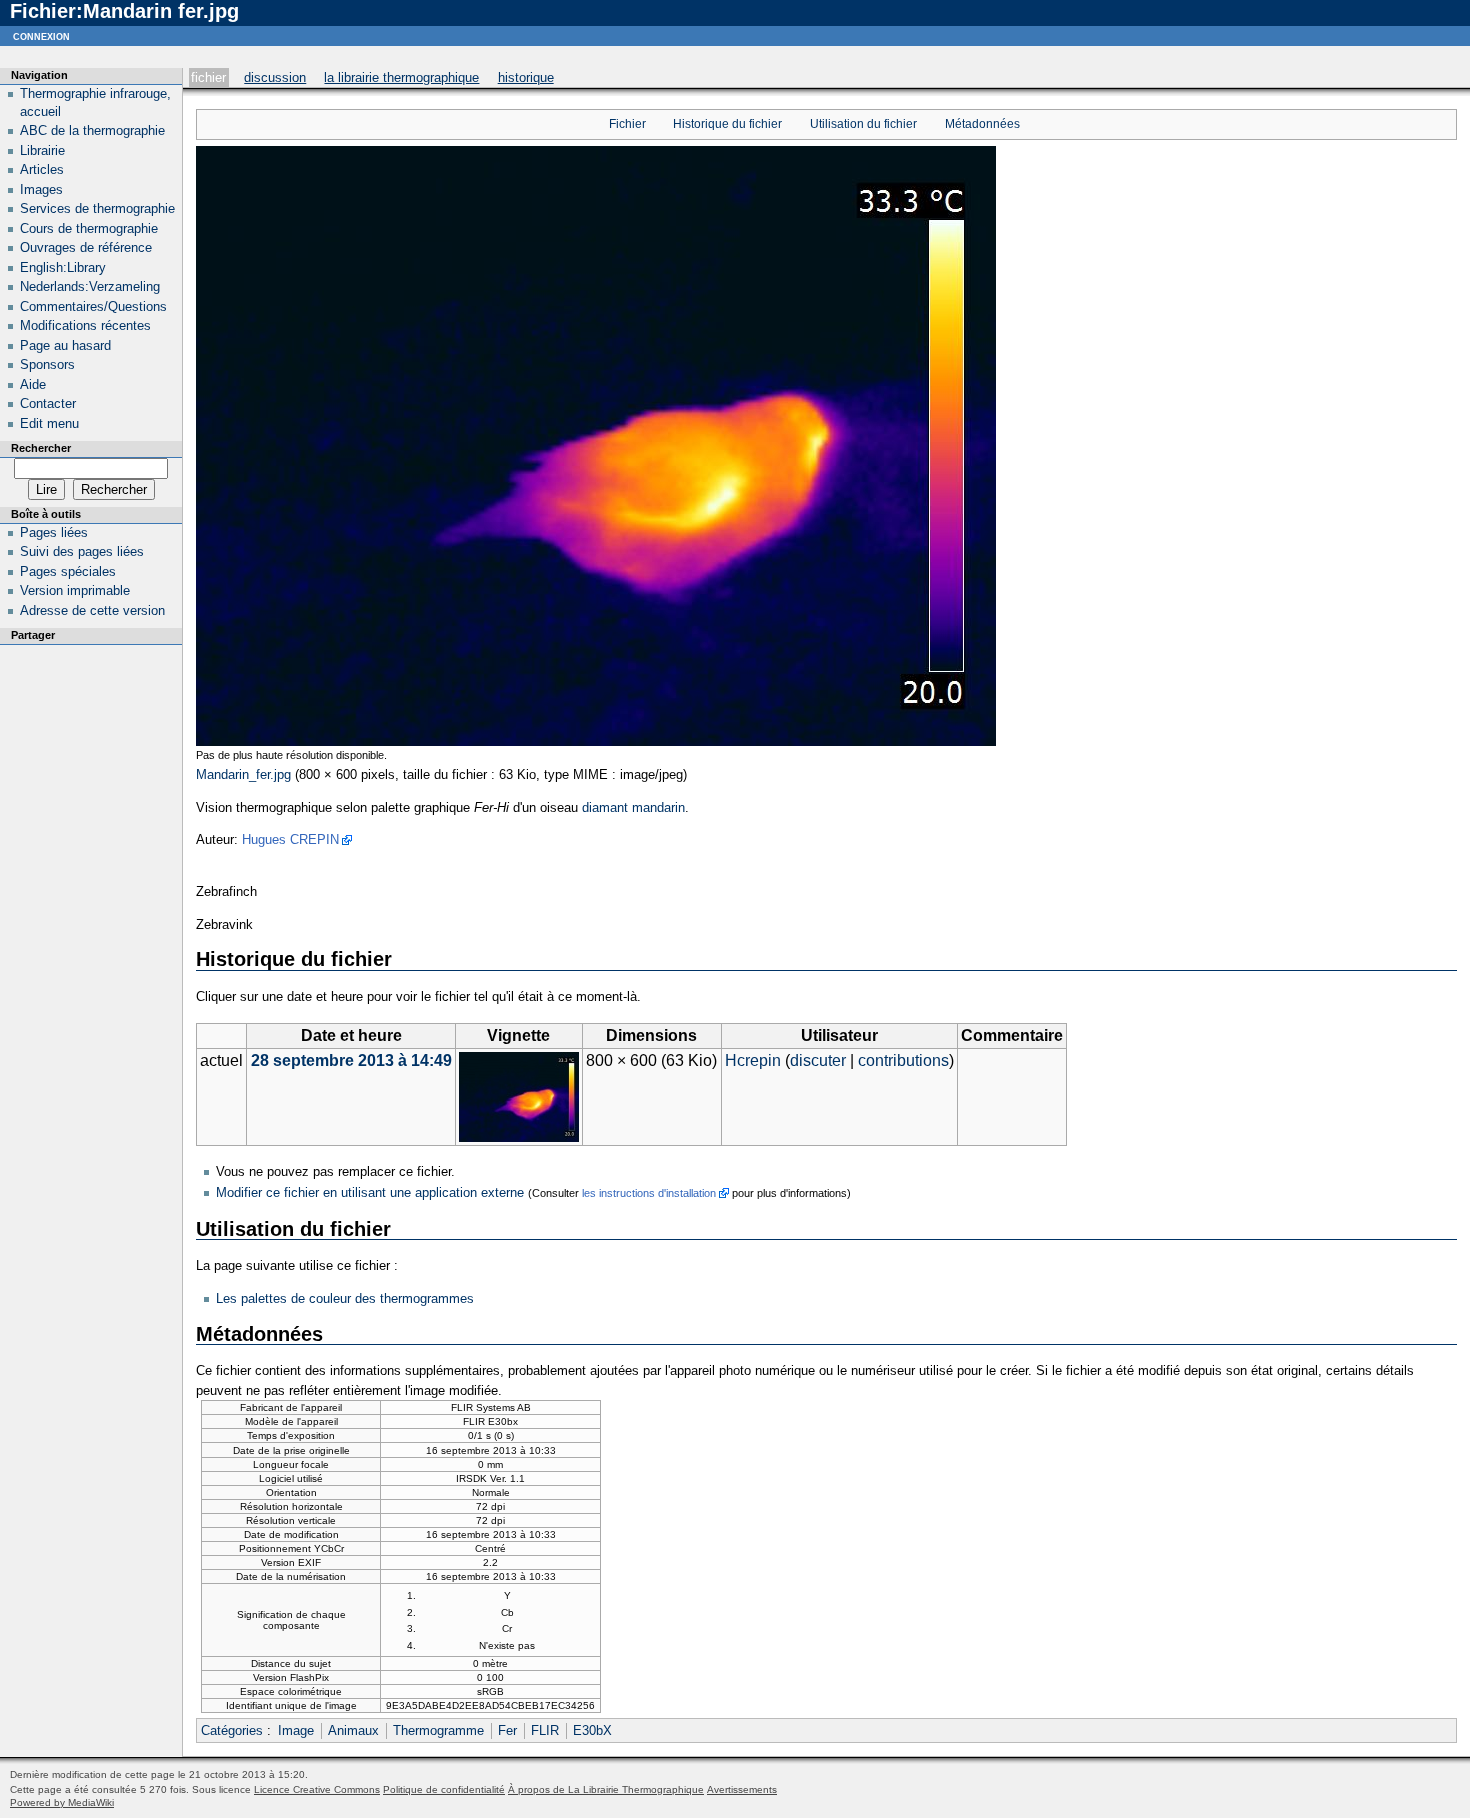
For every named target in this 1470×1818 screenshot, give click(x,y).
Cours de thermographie (89, 228)
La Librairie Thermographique (401, 77)
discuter (818, 1060)
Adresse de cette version (92, 610)
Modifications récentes (85, 325)
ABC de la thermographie (92, 130)
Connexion (41, 35)
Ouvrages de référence (86, 247)
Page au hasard (65, 345)
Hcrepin (753, 1060)
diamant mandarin (633, 807)
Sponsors (47, 364)
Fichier (208, 77)
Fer (507, 1730)
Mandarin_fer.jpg (243, 774)
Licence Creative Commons (317, 1789)
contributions (903, 1060)
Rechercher (41, 448)
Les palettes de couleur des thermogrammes (345, 1298)
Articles (42, 169)
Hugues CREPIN (290, 839)
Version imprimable (75, 590)
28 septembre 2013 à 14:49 (351, 1060)
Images (41, 189)
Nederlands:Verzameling (90, 286)
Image (296, 1730)
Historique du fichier (727, 124)
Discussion (275, 77)
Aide (33, 384)
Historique (526, 77)
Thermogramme (438, 1730)
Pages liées (54, 532)
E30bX (592, 1730)
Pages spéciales (68, 571)
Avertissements (742, 1789)
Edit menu (49, 423)
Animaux (353, 1730)
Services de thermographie (97, 208)
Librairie (42, 150)
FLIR (545, 1730)
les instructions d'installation (649, 1193)
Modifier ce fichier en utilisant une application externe (370, 1192)
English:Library (63, 267)
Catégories (232, 1730)
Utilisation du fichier (863, 124)
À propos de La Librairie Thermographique (606, 1789)
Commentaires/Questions (93, 306)
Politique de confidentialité (444, 1789)
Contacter (48, 403)
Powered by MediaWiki (62, 1802)
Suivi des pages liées (82, 551)
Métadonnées (982, 124)
